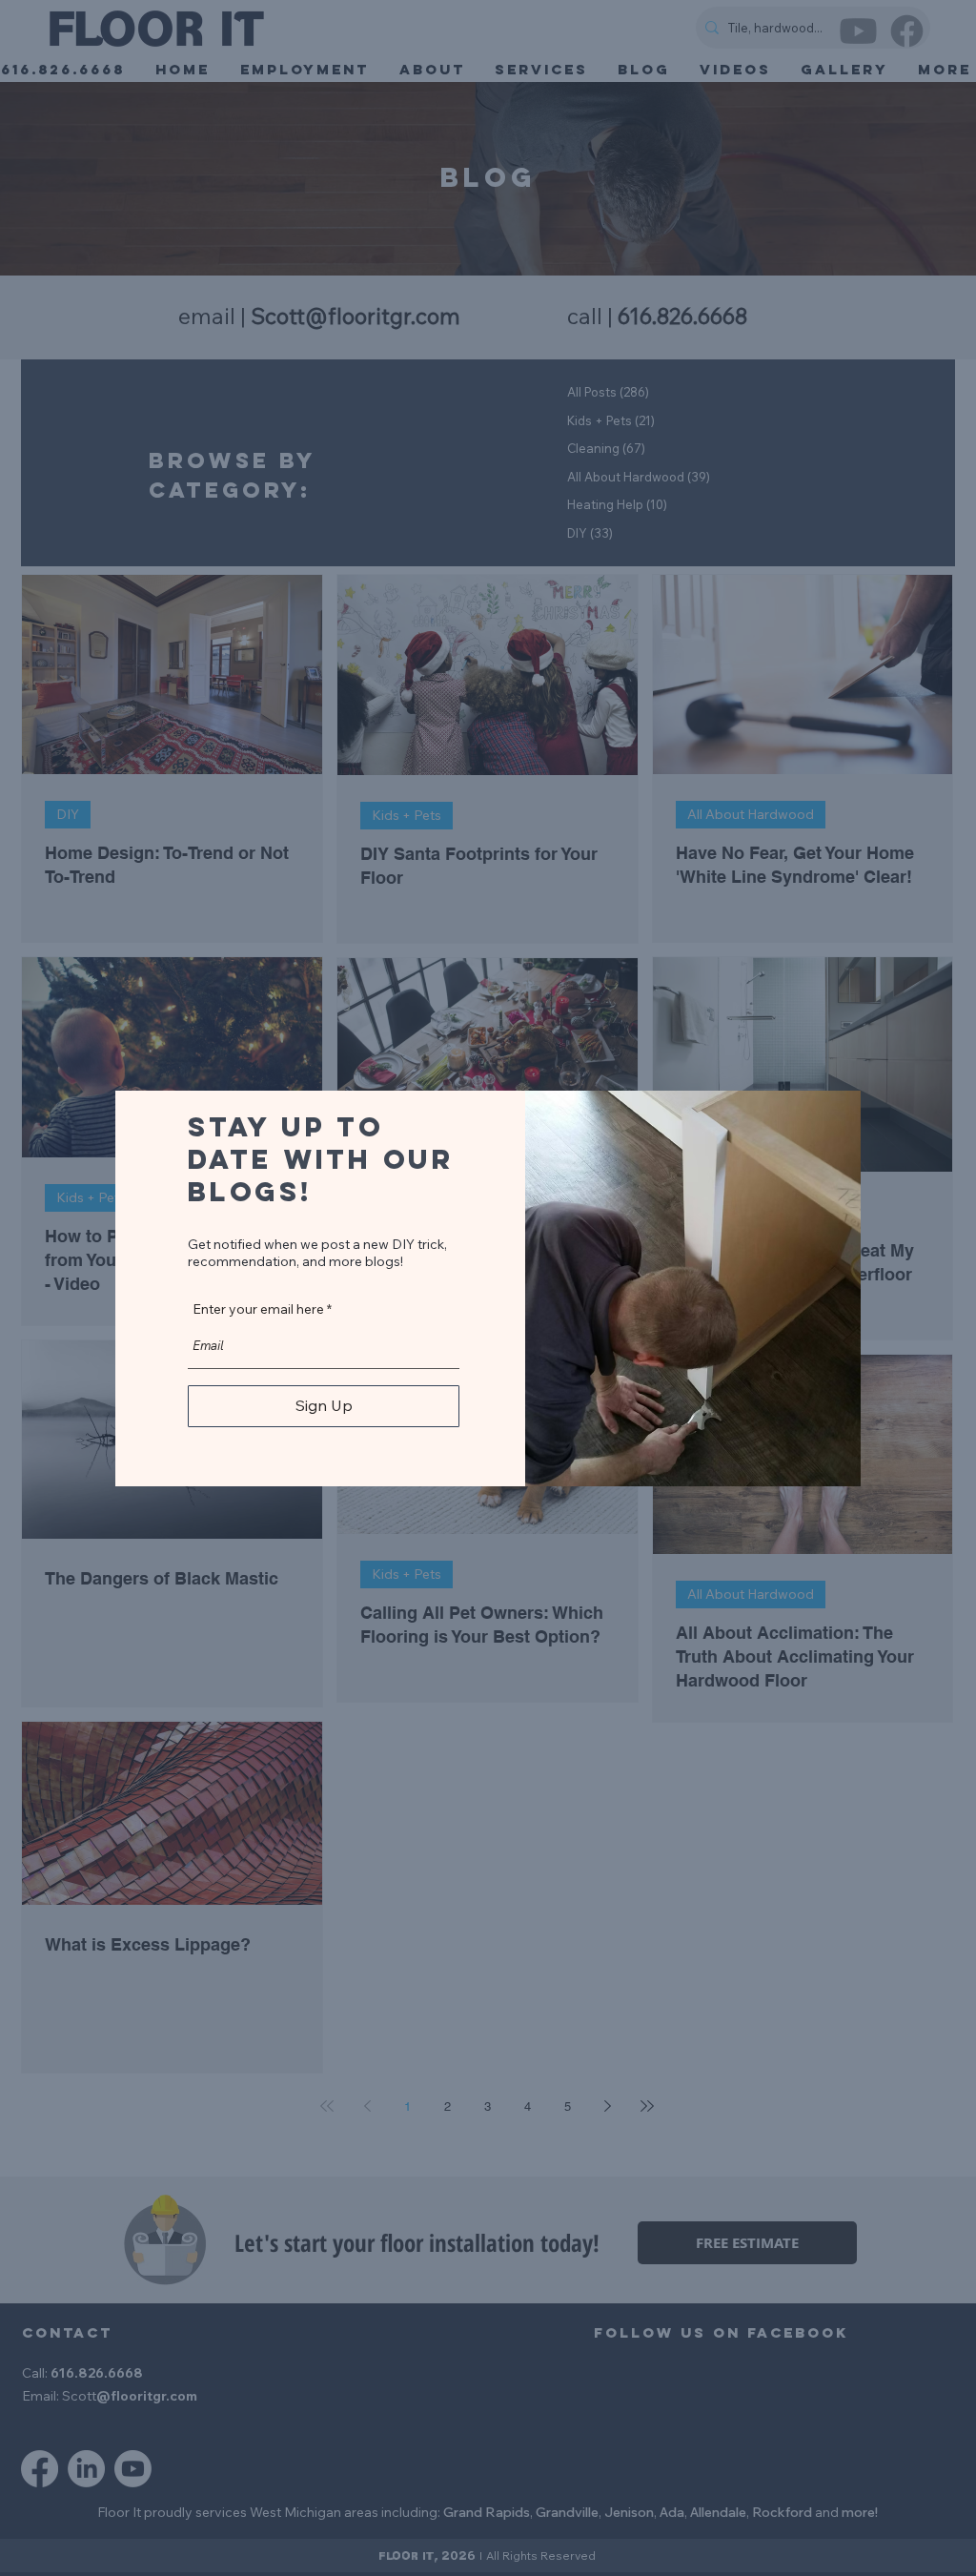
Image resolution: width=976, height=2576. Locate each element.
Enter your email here (258, 1309)
